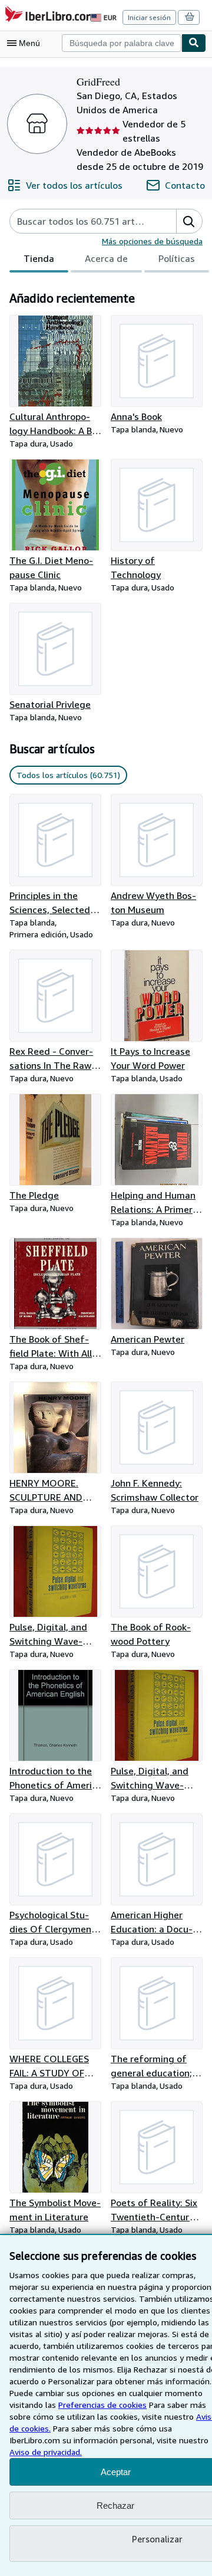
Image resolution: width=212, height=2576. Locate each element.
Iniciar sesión (149, 17)
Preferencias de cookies (102, 2405)
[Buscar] (194, 43)
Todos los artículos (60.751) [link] (68, 775)
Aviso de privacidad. (46, 2452)
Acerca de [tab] (106, 258)
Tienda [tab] (39, 258)
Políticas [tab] (177, 258)
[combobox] (122, 43)
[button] (189, 221)
